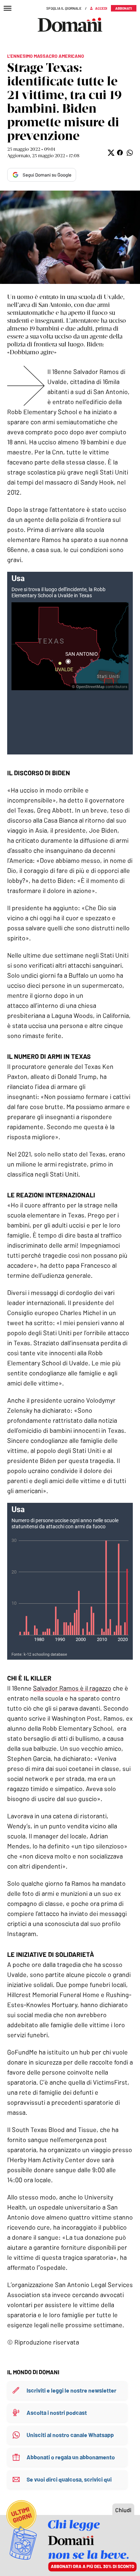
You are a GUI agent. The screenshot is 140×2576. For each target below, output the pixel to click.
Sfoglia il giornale (64, 8)
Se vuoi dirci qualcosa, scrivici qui (69, 2479)
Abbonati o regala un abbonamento (71, 2457)
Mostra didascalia (70, 237)
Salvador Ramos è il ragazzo (72, 1688)
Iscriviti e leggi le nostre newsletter (71, 2390)
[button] (110, 153)
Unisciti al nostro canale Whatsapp (70, 2435)
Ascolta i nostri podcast (57, 2413)
